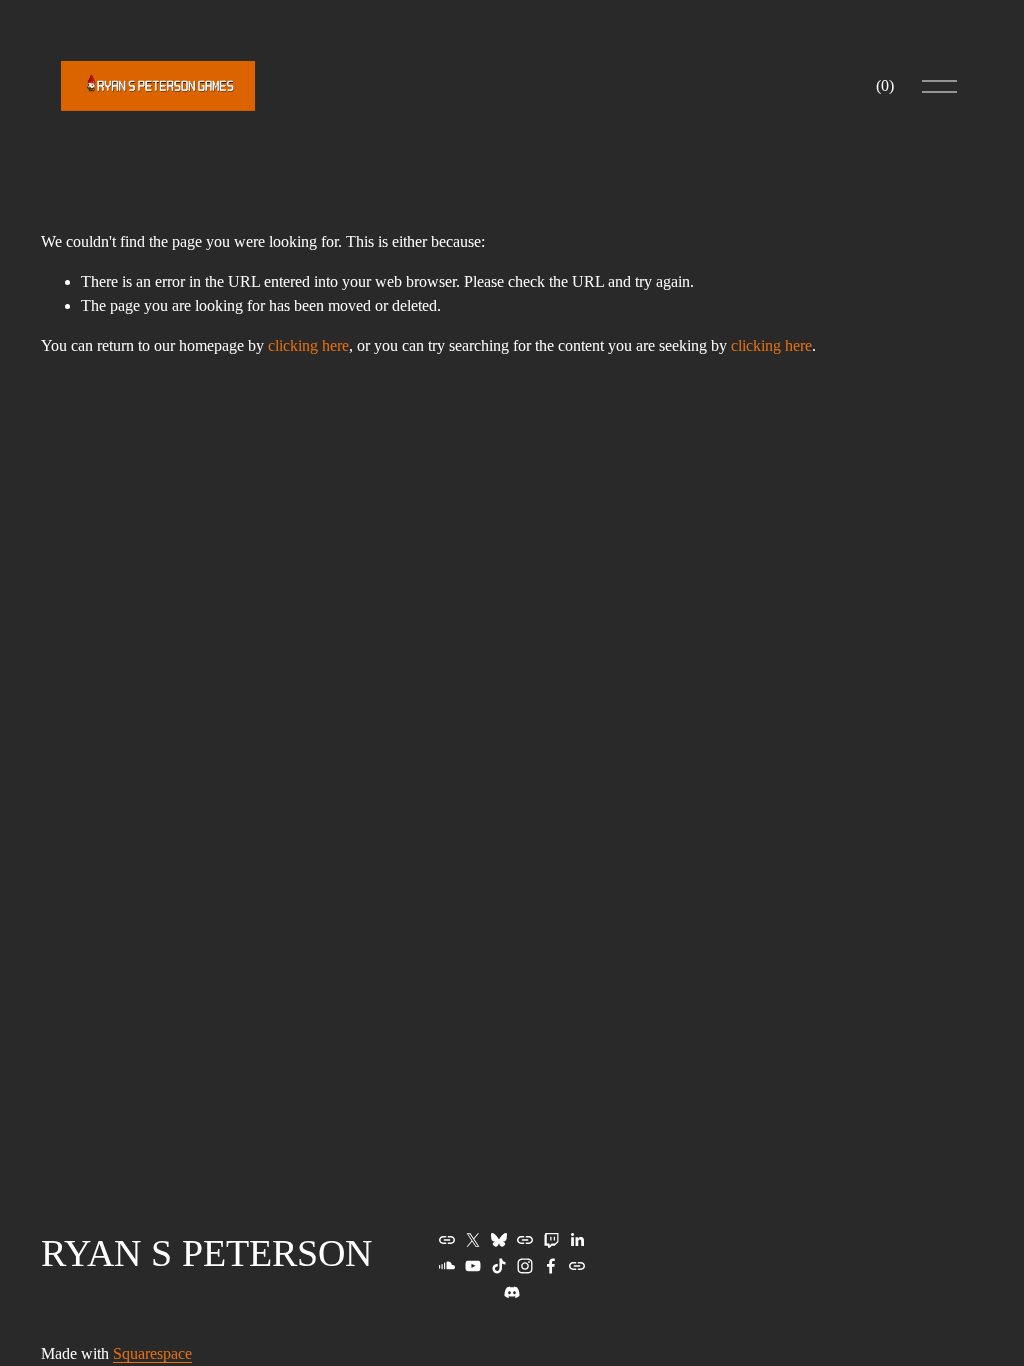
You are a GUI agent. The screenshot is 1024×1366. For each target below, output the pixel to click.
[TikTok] (499, 1266)
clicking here (308, 345)
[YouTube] (473, 1266)
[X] (473, 1240)
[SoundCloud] (447, 1266)
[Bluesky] (499, 1240)
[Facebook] (551, 1266)
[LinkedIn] (577, 1240)
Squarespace (152, 1353)
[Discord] (512, 1292)
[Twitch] (551, 1240)
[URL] (447, 1240)
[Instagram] (525, 1266)
